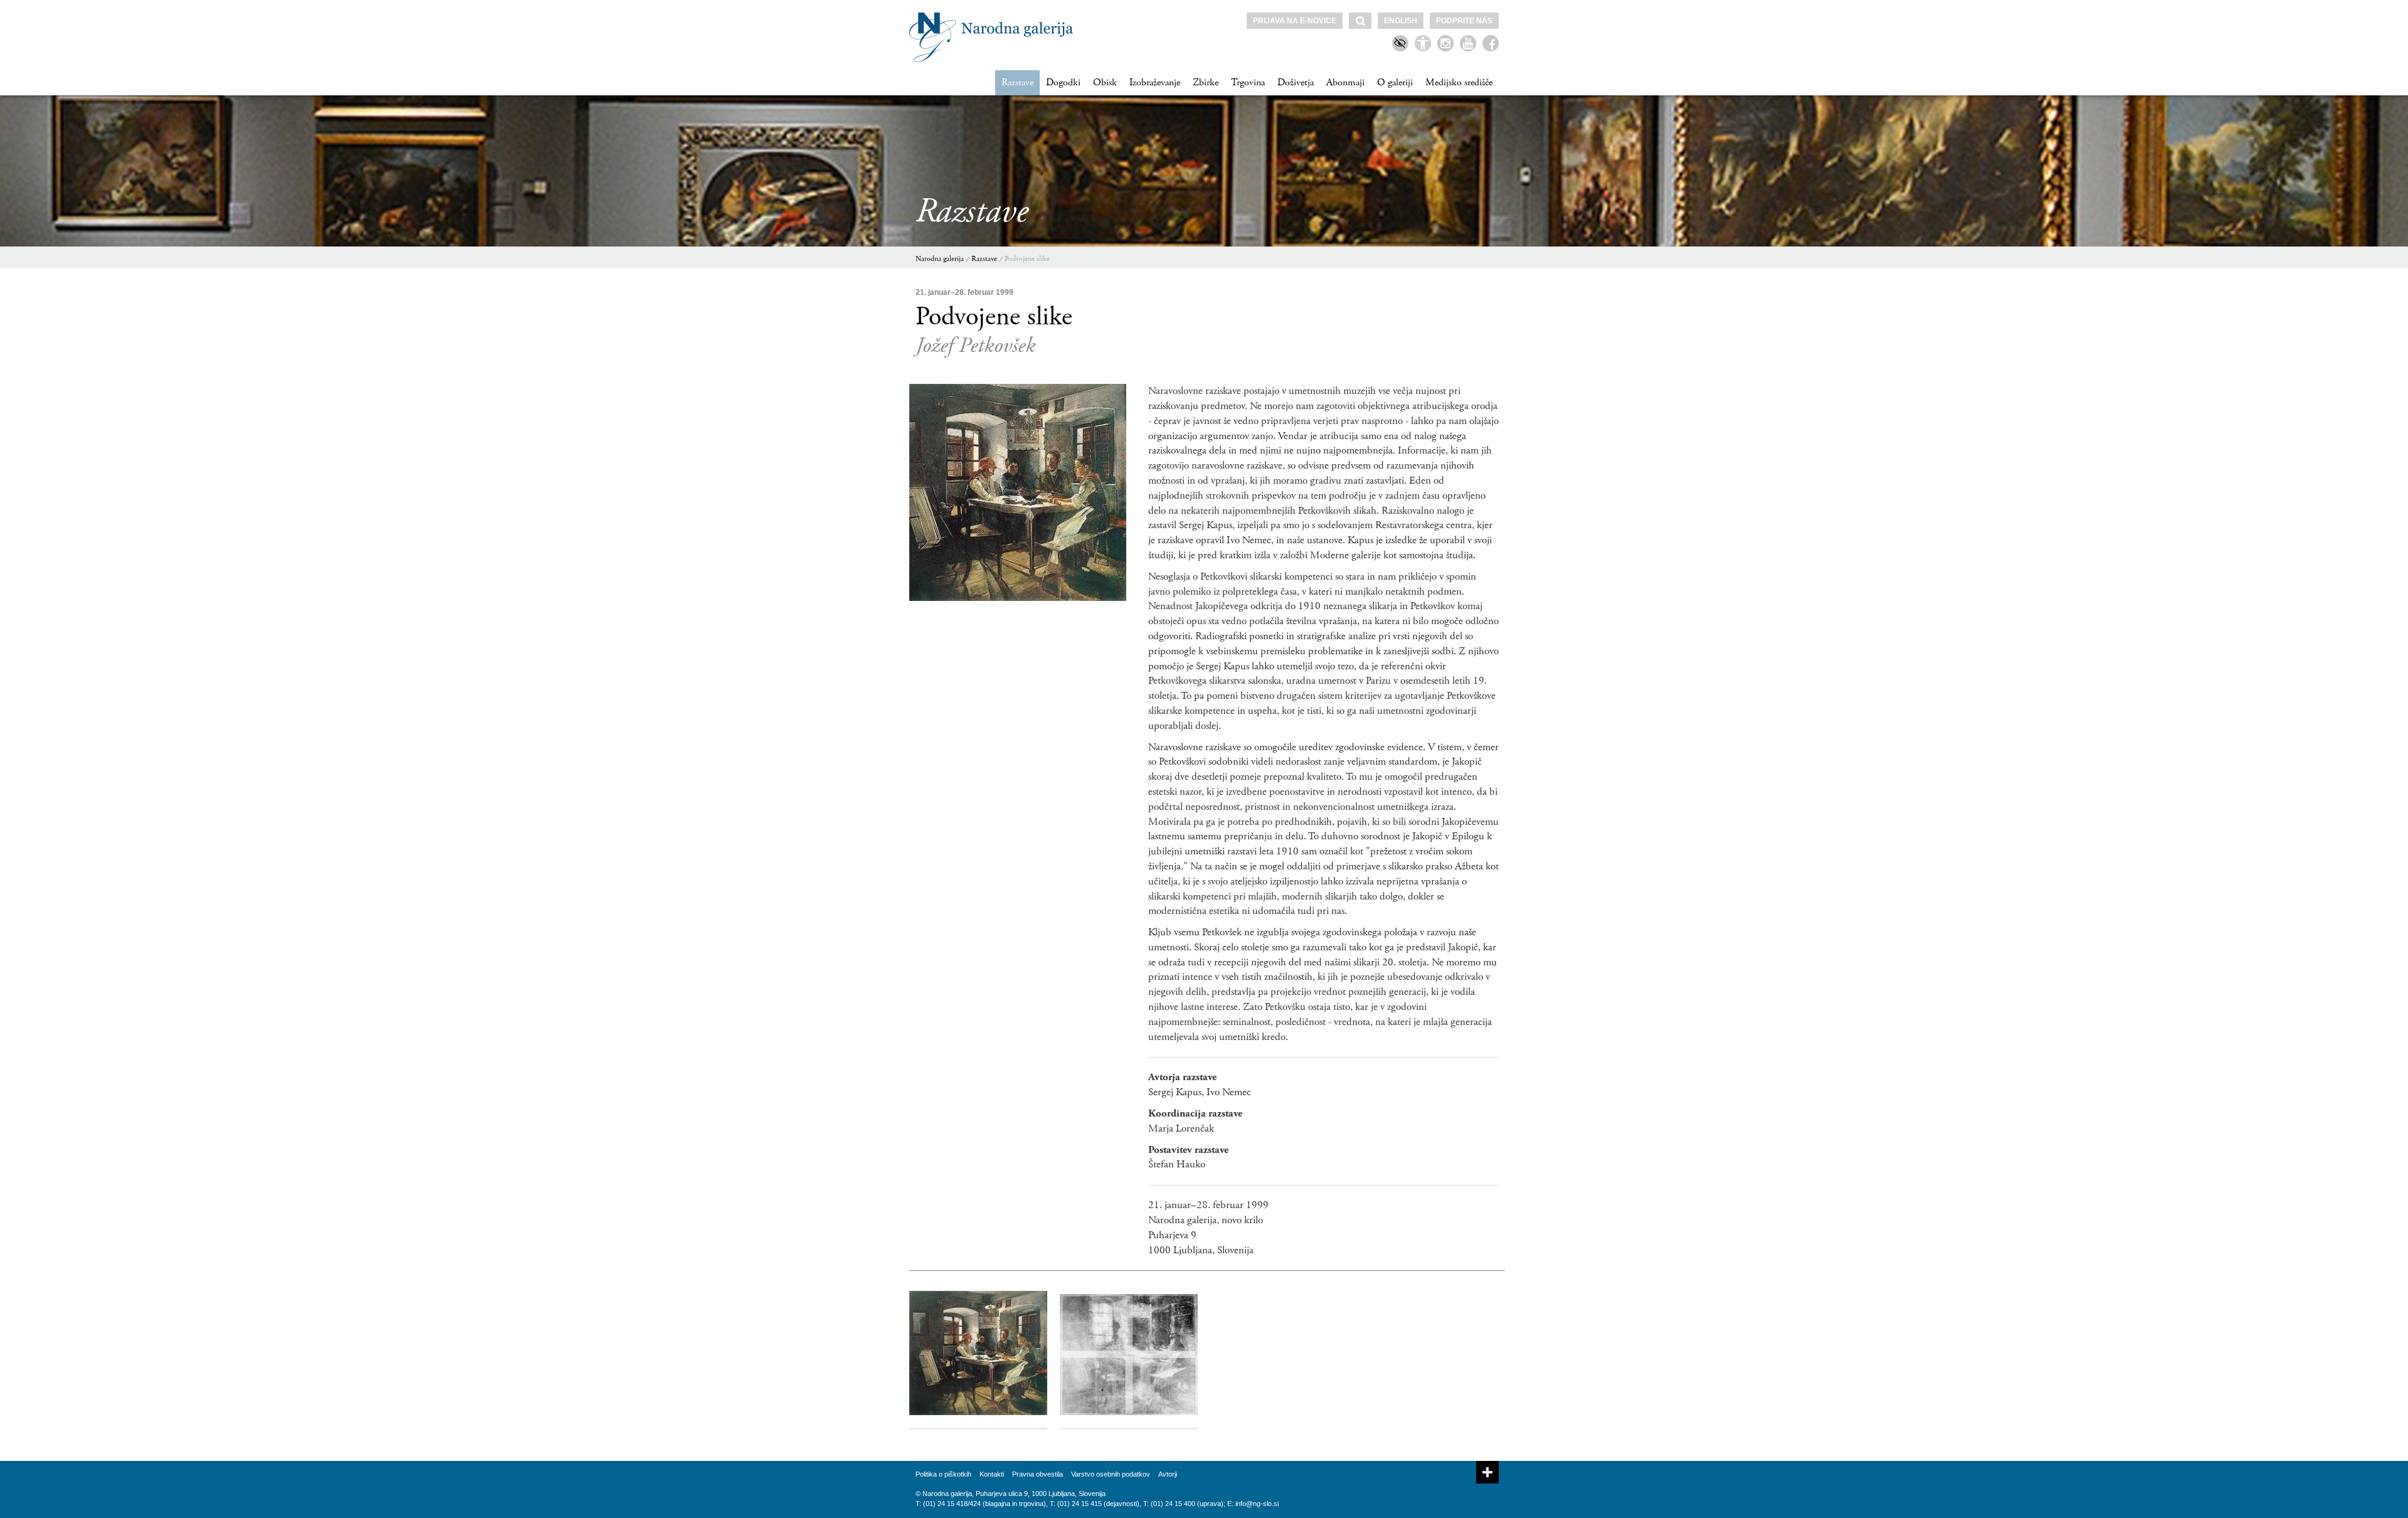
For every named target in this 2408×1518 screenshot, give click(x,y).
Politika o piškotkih (943, 1474)
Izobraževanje (1155, 82)
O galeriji (1395, 82)
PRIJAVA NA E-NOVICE (1295, 21)
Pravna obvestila (1038, 1474)
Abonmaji (1345, 82)
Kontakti (992, 1474)
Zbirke (1206, 82)
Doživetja (1296, 82)
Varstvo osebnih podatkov (1111, 1474)
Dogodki (1063, 82)
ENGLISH (1401, 21)
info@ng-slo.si (1257, 1504)
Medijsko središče (1459, 82)
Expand (1487, 1472)
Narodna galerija (940, 259)
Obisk (1105, 82)
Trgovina (1248, 82)
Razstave (1017, 82)
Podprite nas (1464, 21)
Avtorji (1168, 1474)
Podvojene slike (1027, 259)
